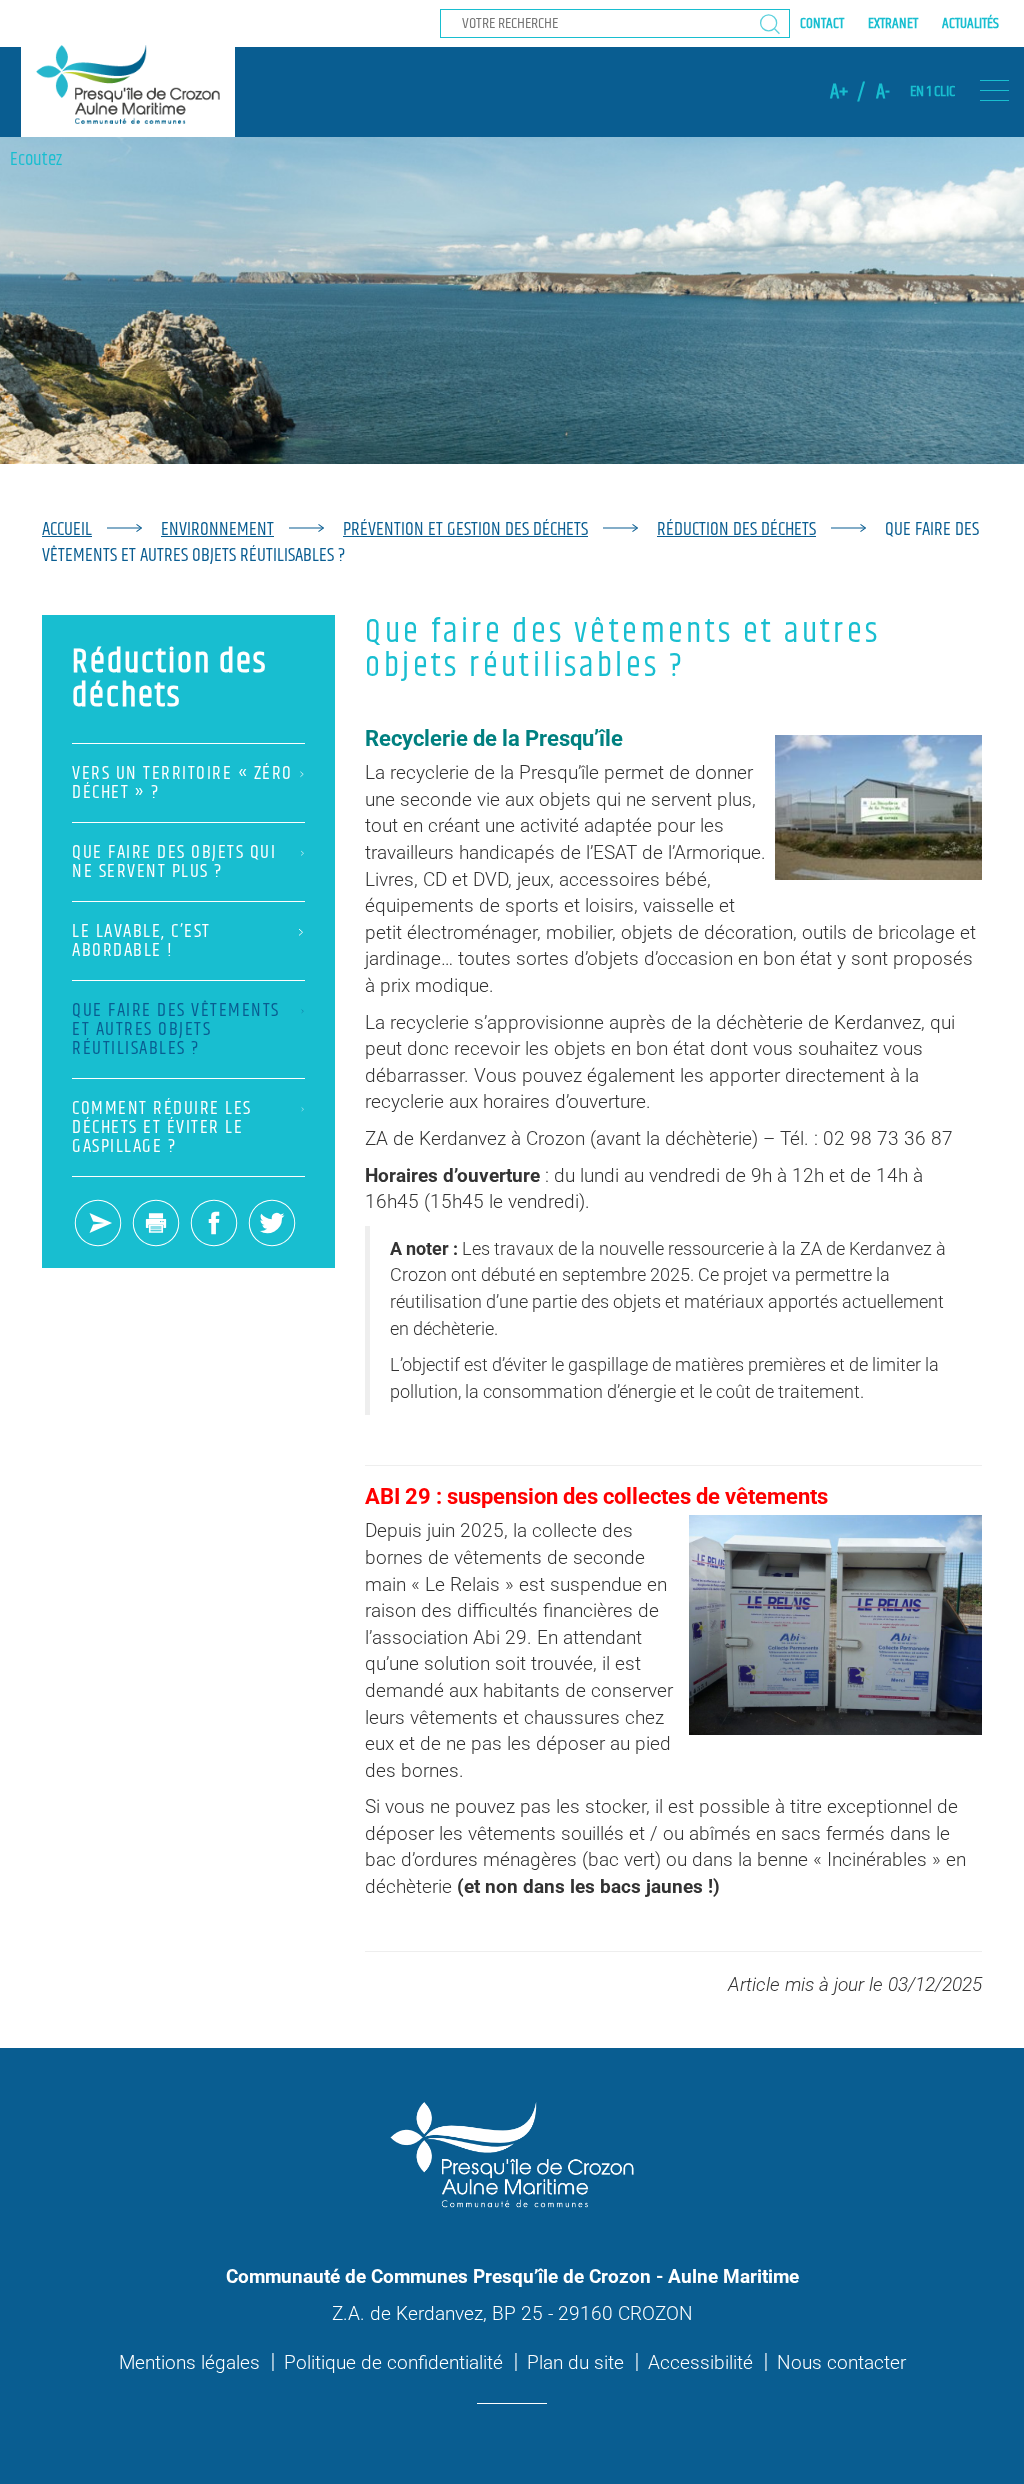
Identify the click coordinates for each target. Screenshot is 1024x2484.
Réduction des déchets (736, 529)
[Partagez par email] (98, 1225)
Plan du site (575, 2362)
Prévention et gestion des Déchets (465, 529)
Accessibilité (700, 2362)
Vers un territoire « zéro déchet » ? (182, 783)
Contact (822, 23)
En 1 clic (932, 92)
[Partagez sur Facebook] (214, 1225)
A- (883, 92)
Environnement (217, 529)
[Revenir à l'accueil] (128, 84)
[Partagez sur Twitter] (272, 1225)
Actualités (970, 23)
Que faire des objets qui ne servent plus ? (174, 862)
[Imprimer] (156, 1225)
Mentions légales (189, 2362)
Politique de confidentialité (393, 2362)
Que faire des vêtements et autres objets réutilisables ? (176, 1029)
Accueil (67, 529)
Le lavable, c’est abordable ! (141, 941)
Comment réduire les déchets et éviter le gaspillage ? (162, 1127)
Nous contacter (841, 2362)
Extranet (893, 23)
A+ (839, 92)
